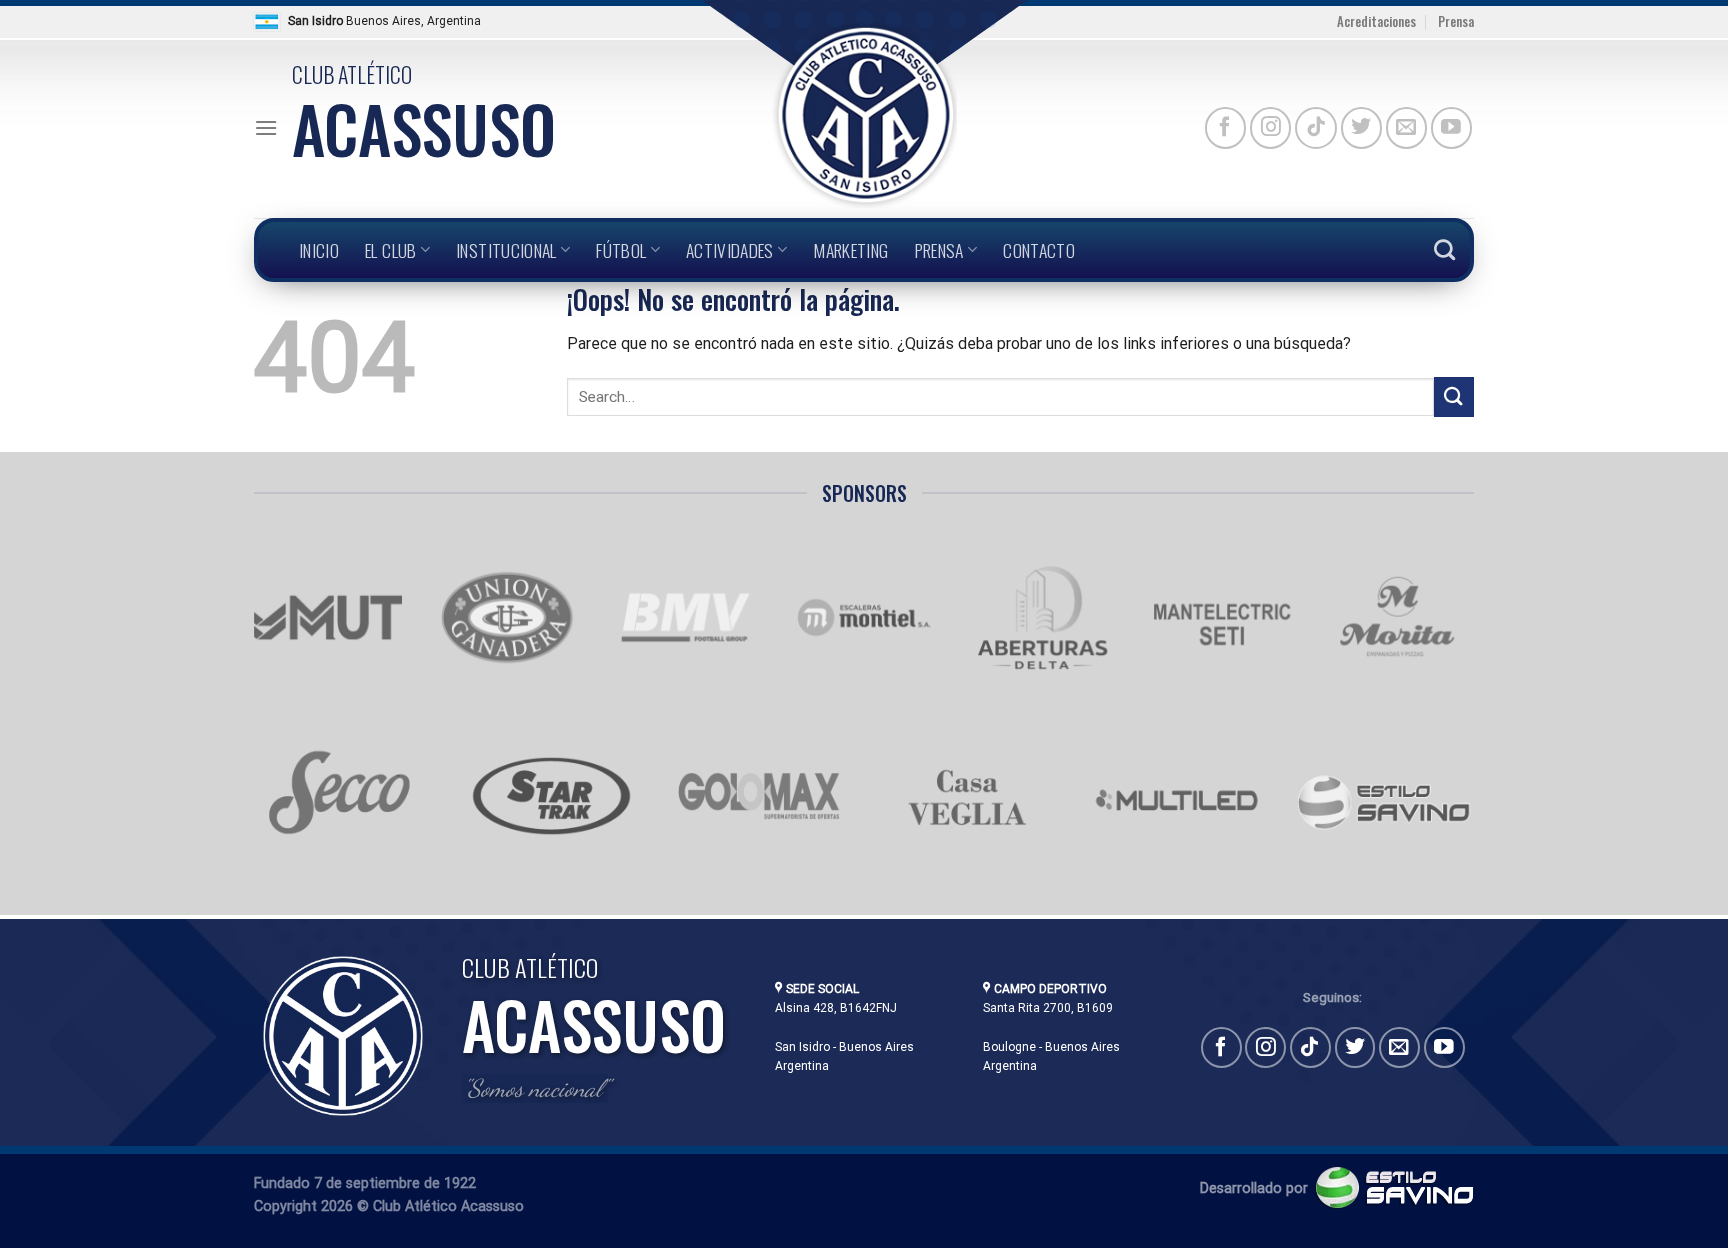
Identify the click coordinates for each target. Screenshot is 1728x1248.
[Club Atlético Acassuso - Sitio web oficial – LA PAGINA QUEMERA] (864, 115)
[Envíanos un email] (1406, 128)
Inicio (319, 250)
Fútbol (621, 250)
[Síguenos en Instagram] (1270, 128)
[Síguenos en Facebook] (1225, 128)
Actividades (730, 250)
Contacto (1039, 250)
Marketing (850, 250)
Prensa (1456, 21)
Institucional (506, 250)
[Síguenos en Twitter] (1361, 128)
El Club (390, 250)
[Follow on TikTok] (1315, 128)
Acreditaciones (1376, 21)
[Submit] (1454, 396)
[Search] (1444, 249)
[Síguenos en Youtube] (1451, 128)
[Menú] (266, 127)
